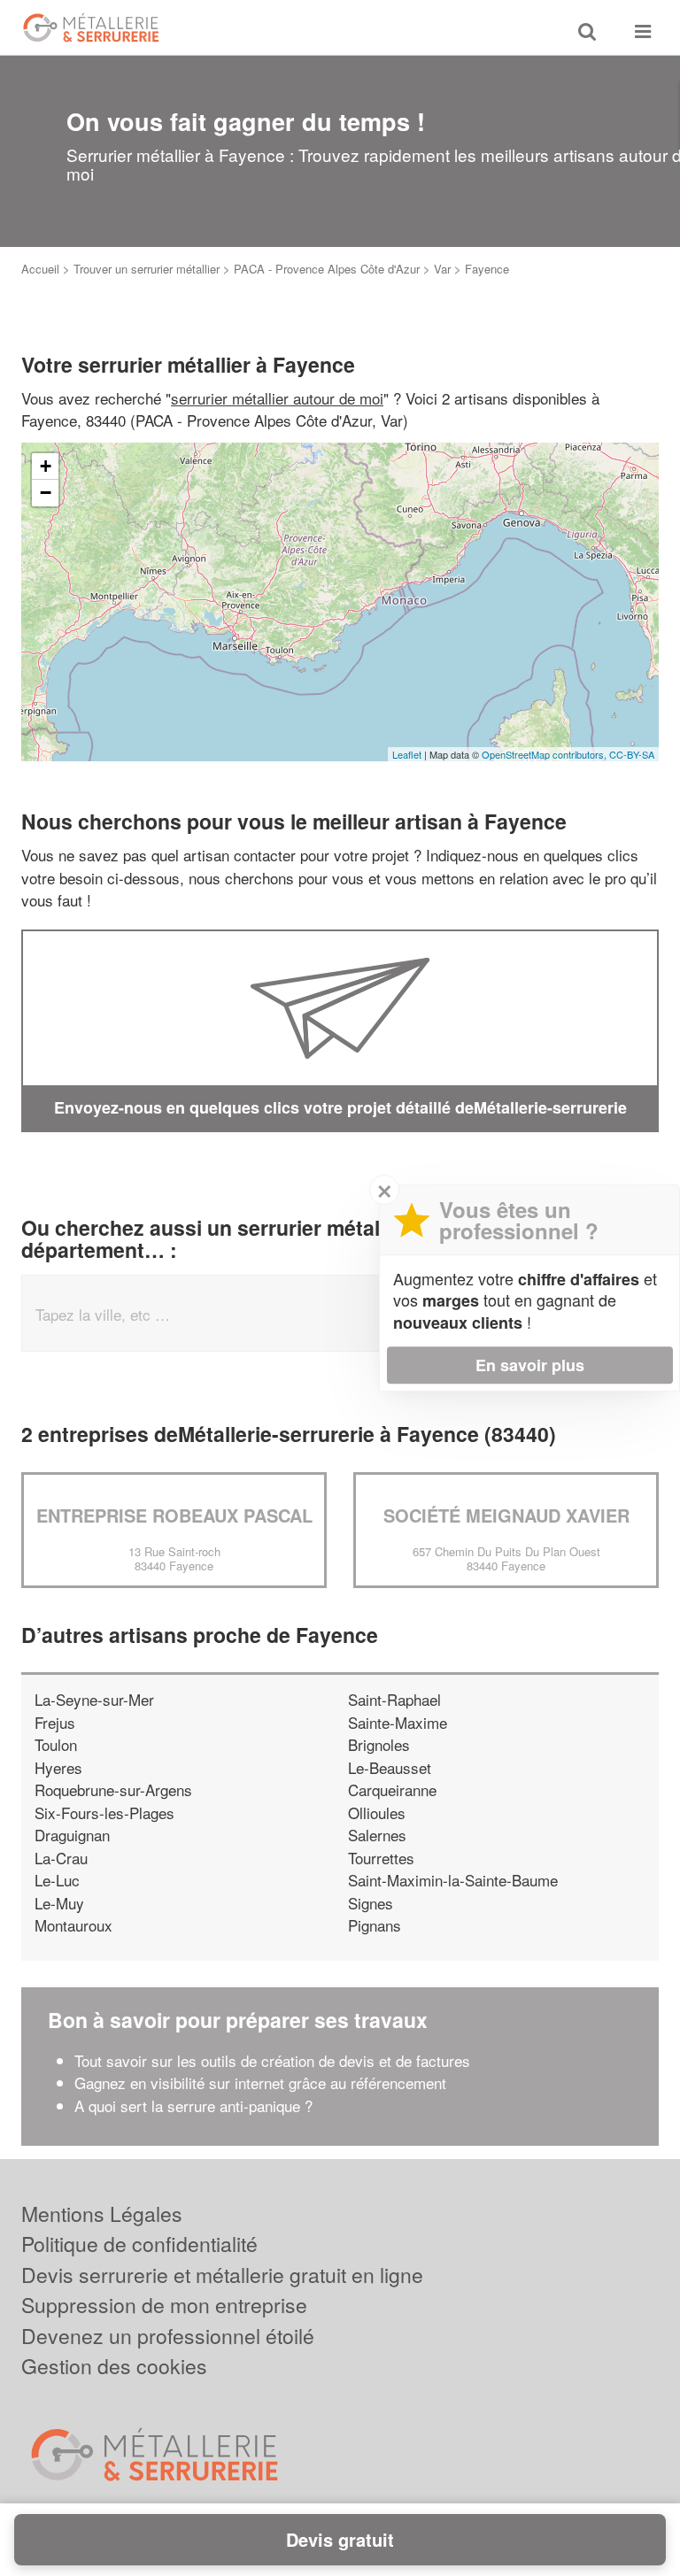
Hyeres (58, 1767)
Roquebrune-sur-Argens (113, 1789)
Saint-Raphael (394, 1699)
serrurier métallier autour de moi (277, 398)
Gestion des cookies (114, 2366)
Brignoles (379, 1744)
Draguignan (72, 1835)
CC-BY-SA (632, 754)
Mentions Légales (102, 2214)
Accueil (40, 269)
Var (442, 269)
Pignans (375, 1925)
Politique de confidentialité (139, 2244)
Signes (371, 1903)
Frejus (55, 1722)
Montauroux (73, 1925)
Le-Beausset (390, 1767)
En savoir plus (530, 1365)
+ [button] (46, 466)
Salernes (377, 1835)
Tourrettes (381, 1858)
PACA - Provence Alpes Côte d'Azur (327, 269)
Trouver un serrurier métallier (147, 269)
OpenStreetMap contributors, (545, 754)
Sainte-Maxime (398, 1722)
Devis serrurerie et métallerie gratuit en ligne (222, 2275)
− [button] (46, 493)
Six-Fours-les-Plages (104, 1812)
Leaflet (407, 754)
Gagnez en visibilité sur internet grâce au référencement (260, 2082)
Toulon (56, 1744)
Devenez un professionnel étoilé (168, 2336)
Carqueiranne (392, 1789)
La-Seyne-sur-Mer (94, 1699)
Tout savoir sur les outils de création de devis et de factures (272, 2060)
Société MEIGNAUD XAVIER (506, 1515)
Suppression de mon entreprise (164, 2305)
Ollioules (377, 1812)
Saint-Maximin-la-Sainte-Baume (453, 1880)
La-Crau (61, 1858)
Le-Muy (59, 1903)
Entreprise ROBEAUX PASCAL (174, 1515)
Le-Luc (57, 1880)
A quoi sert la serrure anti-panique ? (193, 2106)
